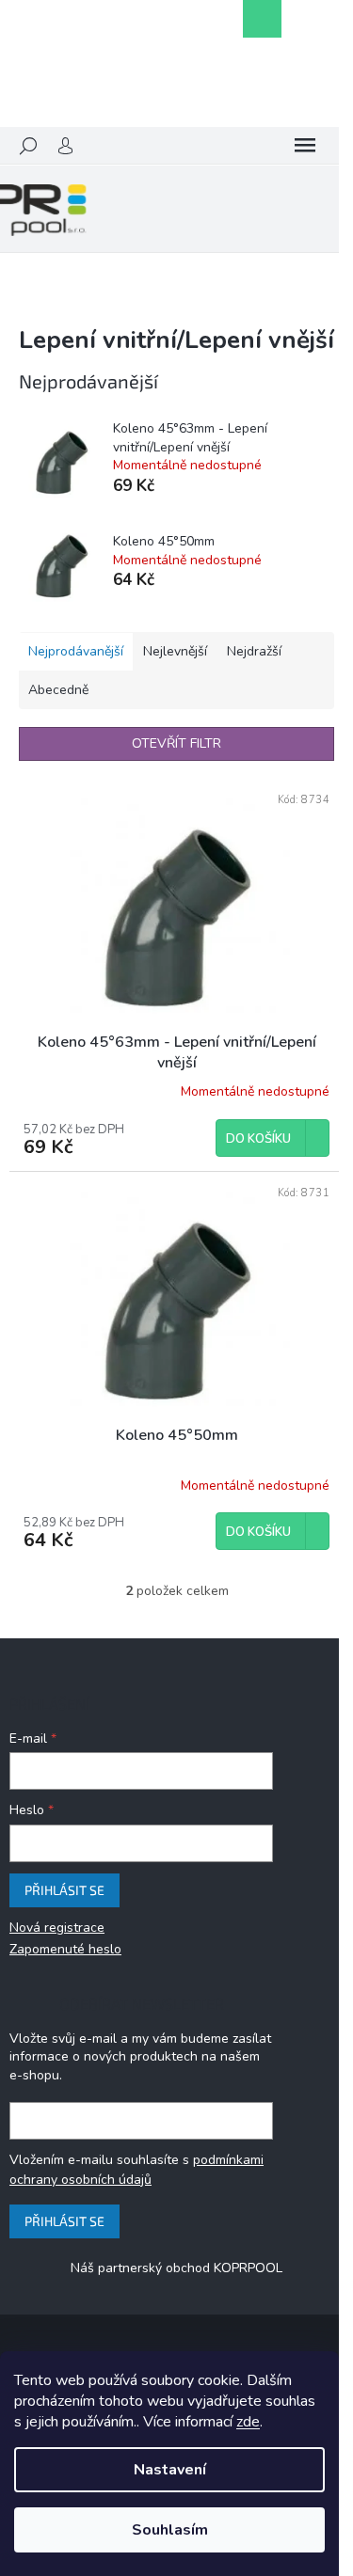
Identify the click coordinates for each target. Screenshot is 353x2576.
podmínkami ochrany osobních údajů (136, 2169)
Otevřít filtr (176, 743)
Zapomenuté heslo (65, 1949)
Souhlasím (170, 2530)
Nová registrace (57, 1928)
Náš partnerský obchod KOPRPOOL (176, 2268)
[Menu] (305, 146)
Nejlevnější (175, 651)
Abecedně (58, 690)
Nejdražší (254, 651)
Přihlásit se (64, 1890)
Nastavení (170, 2470)
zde (248, 2422)
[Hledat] (28, 146)
